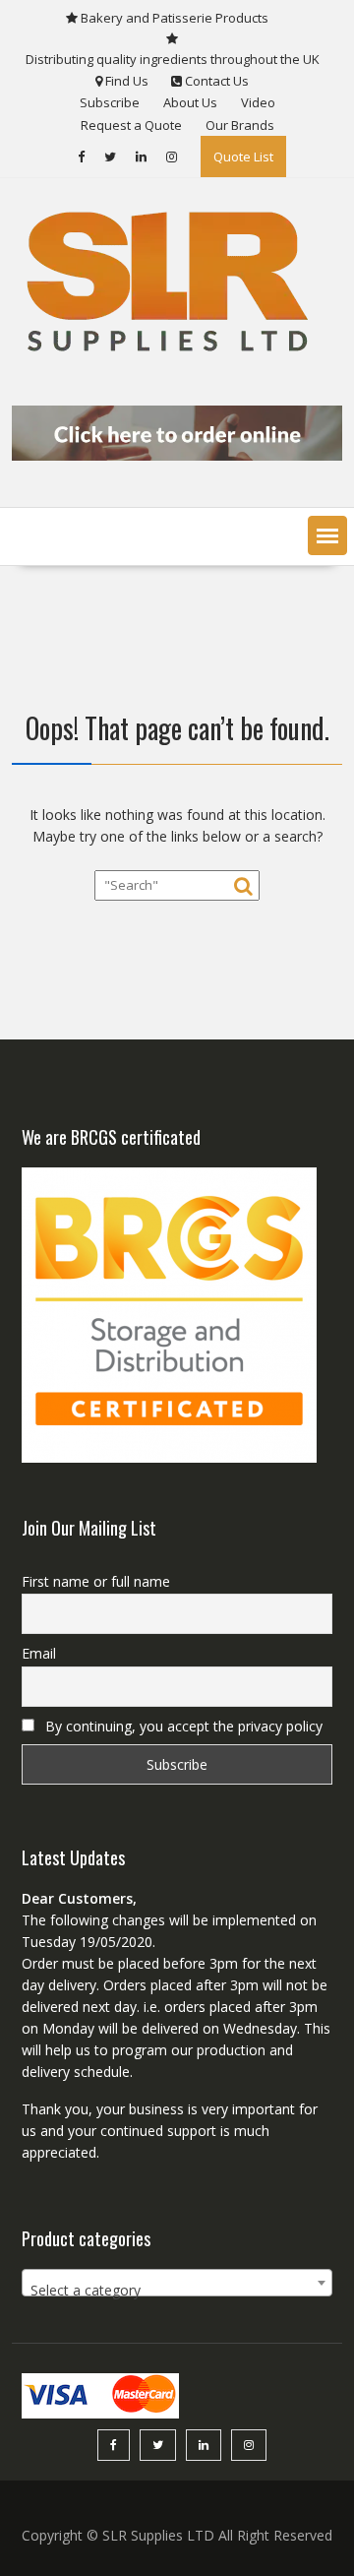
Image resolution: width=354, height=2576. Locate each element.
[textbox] (177, 2291)
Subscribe (110, 102)
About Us (190, 102)
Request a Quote (131, 125)
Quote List (243, 157)
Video (258, 102)
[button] (327, 535)
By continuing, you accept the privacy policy (182, 1726)
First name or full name (96, 1581)
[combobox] (177, 2283)
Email (39, 1653)
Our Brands (240, 125)
